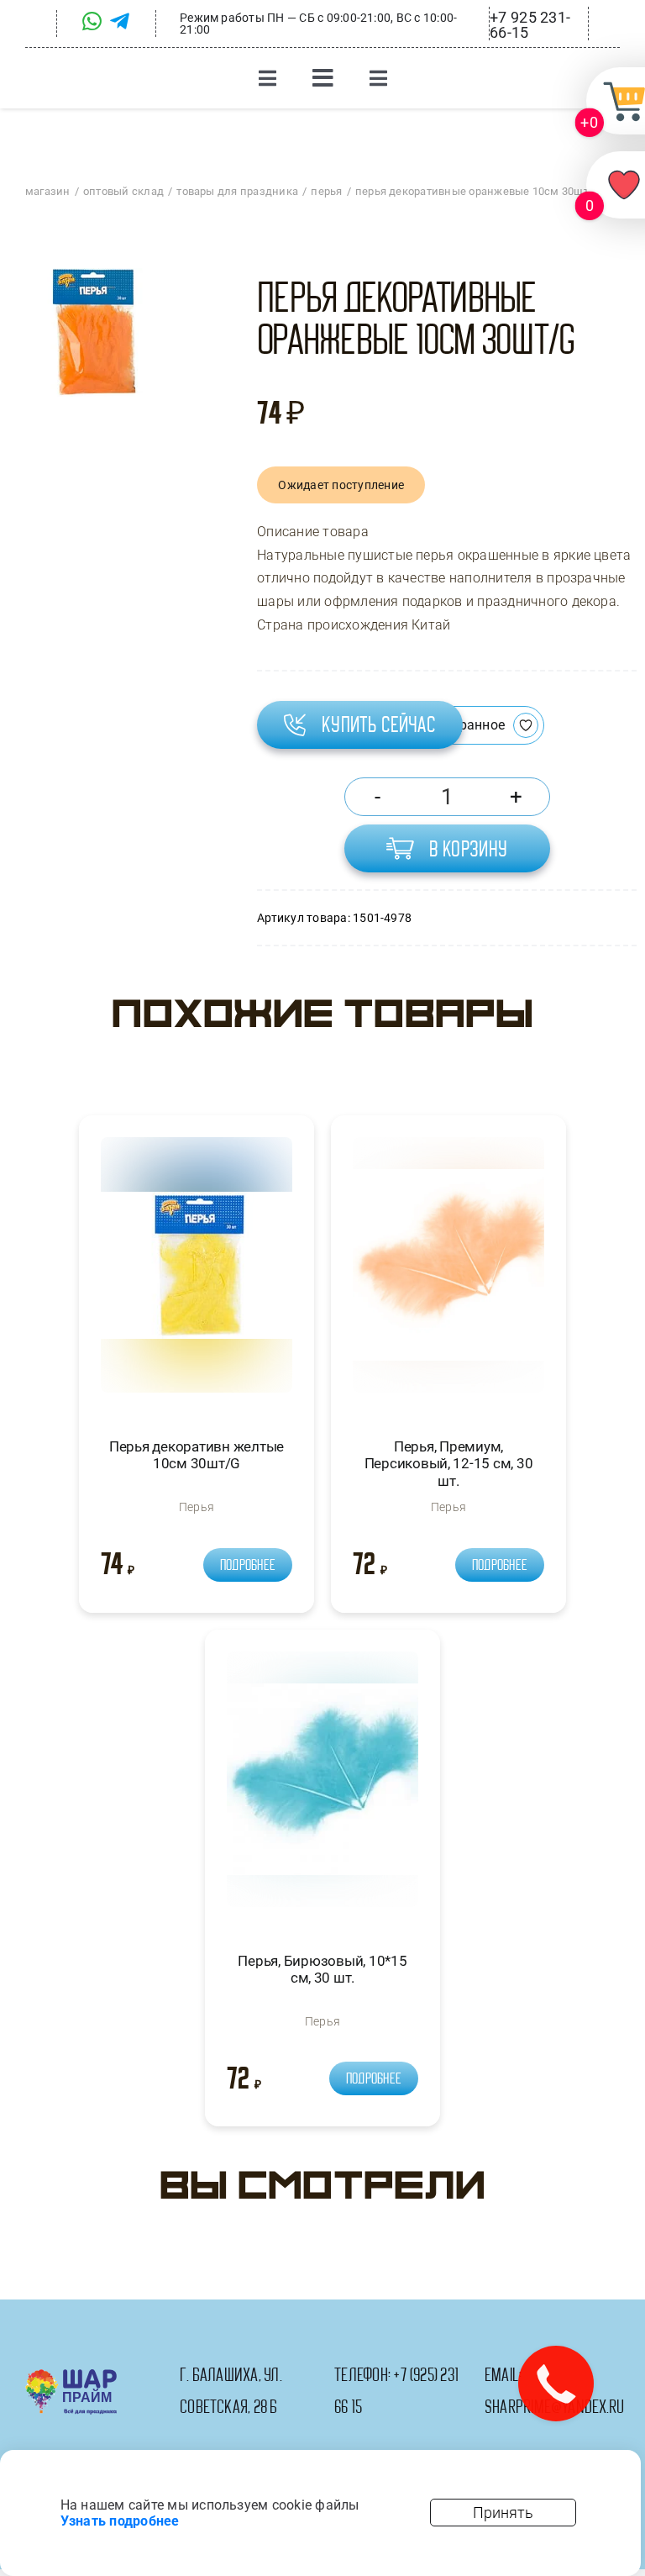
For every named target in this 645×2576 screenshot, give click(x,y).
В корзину (469, 849)
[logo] (71, 2376)
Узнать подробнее (120, 2521)
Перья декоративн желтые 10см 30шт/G (197, 1455)
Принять (503, 2513)
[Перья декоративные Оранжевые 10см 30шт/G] (92, 332)
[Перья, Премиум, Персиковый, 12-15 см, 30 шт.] (448, 1272)
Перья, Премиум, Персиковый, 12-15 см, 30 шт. (449, 1464)
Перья (197, 1507)
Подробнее (248, 1565)
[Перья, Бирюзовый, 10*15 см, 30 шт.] (322, 1786)
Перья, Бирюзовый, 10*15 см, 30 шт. (322, 1969)
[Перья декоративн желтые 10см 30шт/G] (197, 1272)
